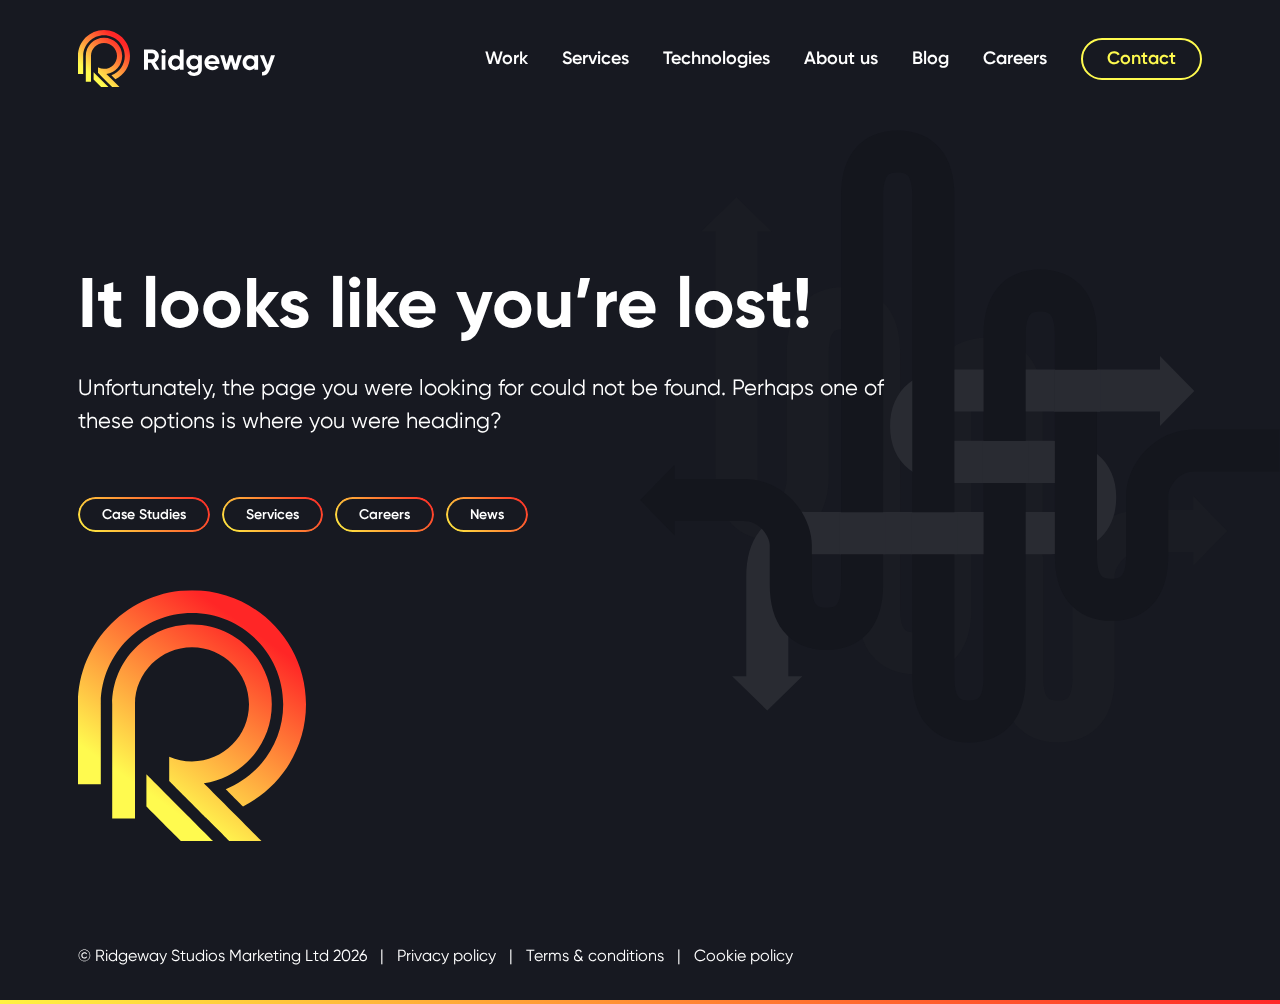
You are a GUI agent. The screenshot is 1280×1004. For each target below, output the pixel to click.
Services (595, 58)
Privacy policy (446, 955)
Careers (1015, 58)
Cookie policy (743, 955)
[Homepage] (176, 58)
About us (841, 58)
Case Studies (144, 514)
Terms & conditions (595, 955)
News (487, 514)
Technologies (716, 58)
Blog (930, 58)
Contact (1141, 58)
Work (506, 58)
